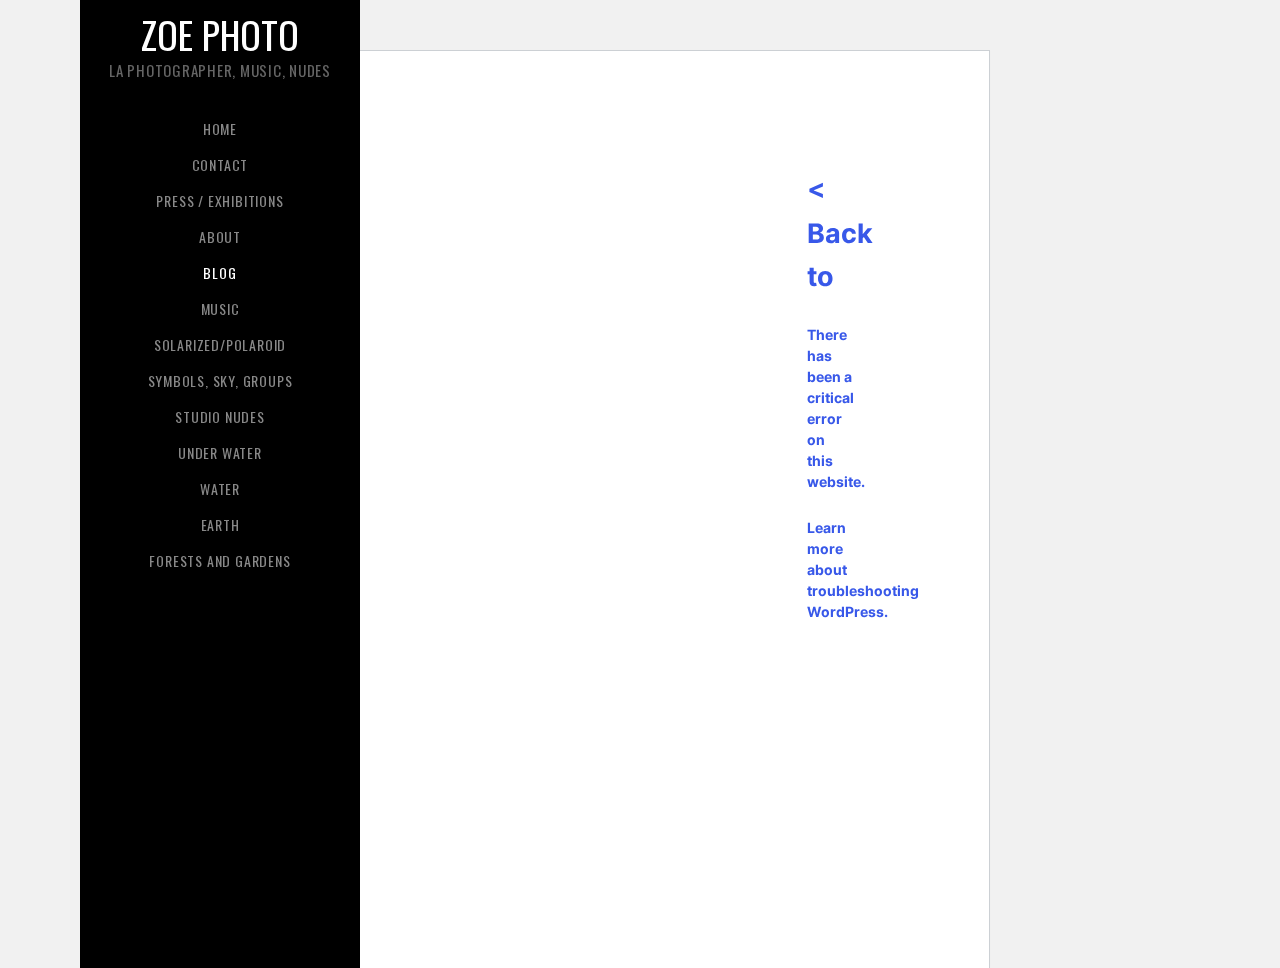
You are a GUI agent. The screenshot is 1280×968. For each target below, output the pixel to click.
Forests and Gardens (219, 560)
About (220, 236)
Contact (220, 164)
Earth (220, 524)
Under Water (220, 452)
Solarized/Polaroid (220, 344)
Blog (219, 272)
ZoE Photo (220, 34)
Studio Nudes (220, 416)
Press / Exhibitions (219, 200)
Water (220, 488)
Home (220, 128)
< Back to (840, 233)
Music (220, 308)
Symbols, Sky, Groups (220, 380)
